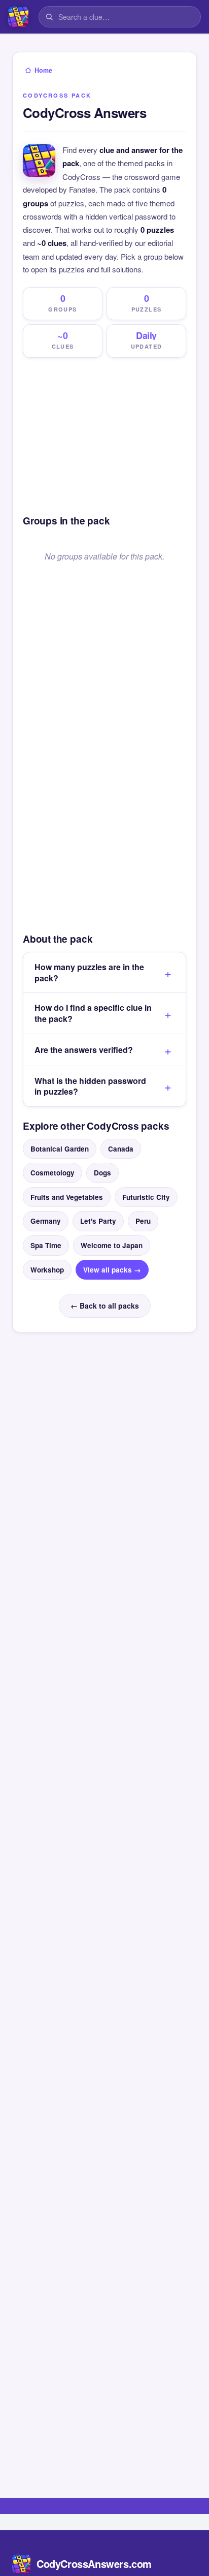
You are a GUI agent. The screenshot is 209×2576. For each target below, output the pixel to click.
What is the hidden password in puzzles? (90, 1086)
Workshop (47, 1270)
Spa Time (46, 1245)
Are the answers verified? (84, 1050)
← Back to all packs (105, 1306)
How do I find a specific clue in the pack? (93, 1013)
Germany (46, 1221)
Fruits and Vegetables (67, 1197)
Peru (143, 1221)
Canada (121, 1149)
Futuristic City (146, 1197)
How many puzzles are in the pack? (89, 972)
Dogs (102, 1173)
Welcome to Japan (112, 1245)
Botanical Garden (60, 1149)
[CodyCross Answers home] (18, 17)
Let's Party (98, 1221)
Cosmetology (53, 1173)
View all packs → (112, 1270)
